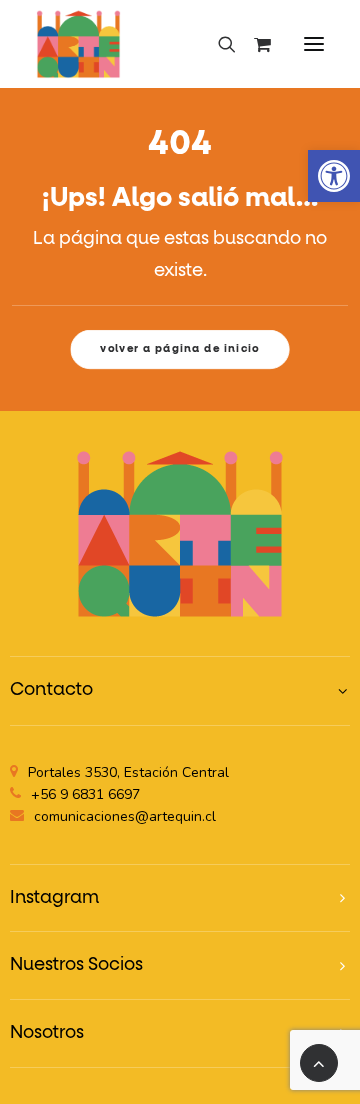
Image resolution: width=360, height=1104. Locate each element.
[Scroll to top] (319, 1063)
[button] (334, 176)
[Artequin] (78, 44)
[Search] (218, 44)
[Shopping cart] (253, 44)
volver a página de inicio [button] (180, 349)
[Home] (180, 533)
